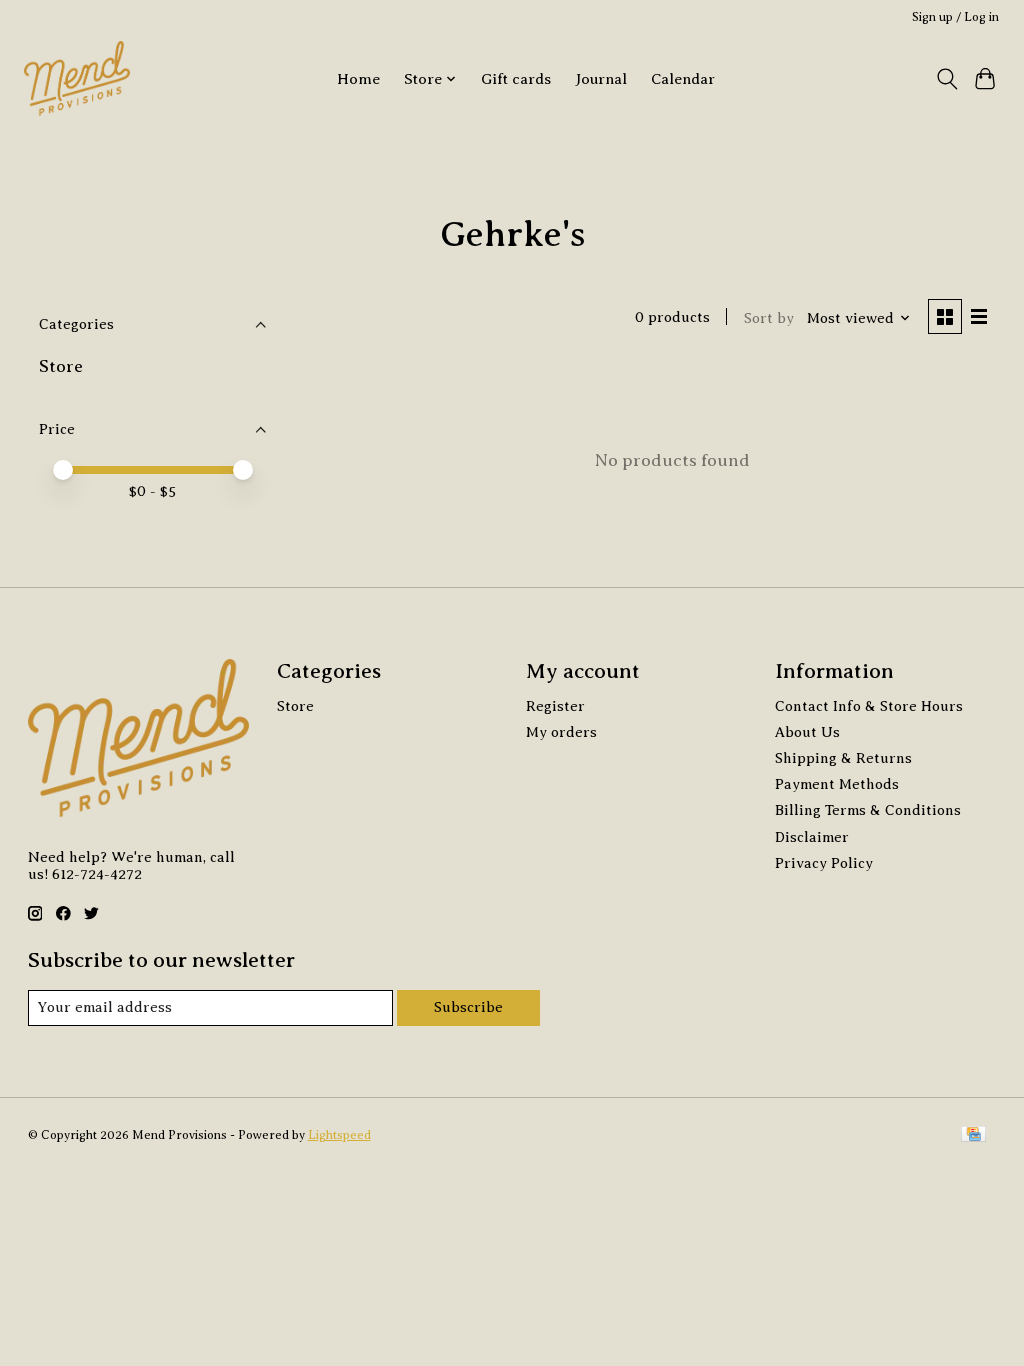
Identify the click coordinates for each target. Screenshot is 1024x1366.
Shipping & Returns (843, 758)
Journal (601, 78)
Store (61, 366)
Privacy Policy (824, 863)
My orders (561, 732)
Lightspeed (339, 1135)
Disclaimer (812, 837)
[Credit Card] (973, 1136)
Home (358, 78)
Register (555, 706)
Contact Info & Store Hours (869, 706)
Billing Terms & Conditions (868, 810)
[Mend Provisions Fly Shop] (77, 78)
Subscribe (468, 1007)
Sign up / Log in (955, 17)
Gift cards (516, 78)
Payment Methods (837, 784)
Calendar (683, 78)
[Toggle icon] (946, 79)
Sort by (769, 318)
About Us (807, 732)
